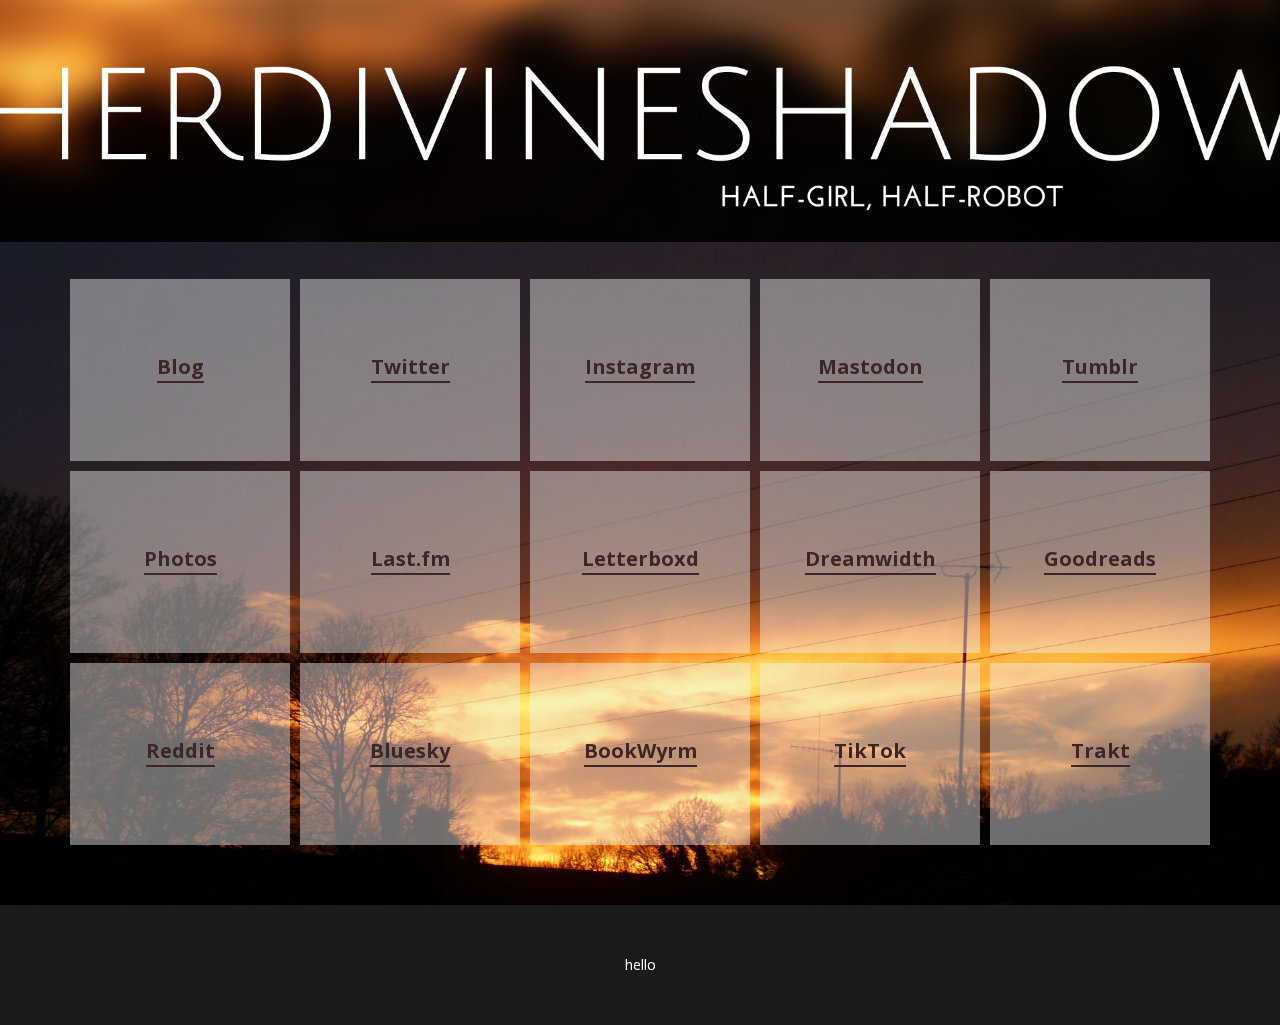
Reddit (180, 750)
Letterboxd (640, 558)
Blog (180, 366)
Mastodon (870, 366)
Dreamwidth (870, 558)
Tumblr (1100, 366)
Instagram (640, 366)
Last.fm (410, 558)
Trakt (1100, 750)
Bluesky (410, 750)
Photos (180, 558)
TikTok (870, 750)
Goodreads (1100, 558)
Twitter (410, 366)
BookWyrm (640, 750)
